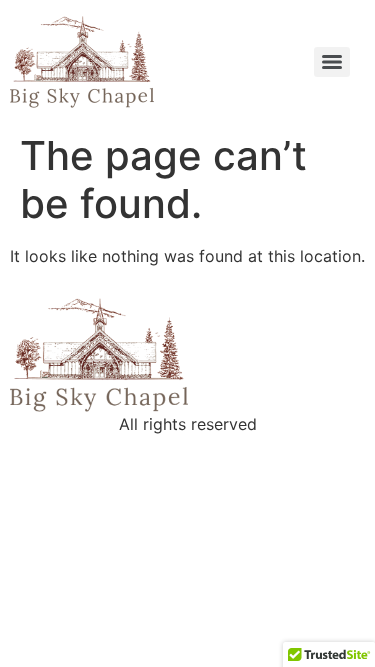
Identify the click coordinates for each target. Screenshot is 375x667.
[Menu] (332, 62)
